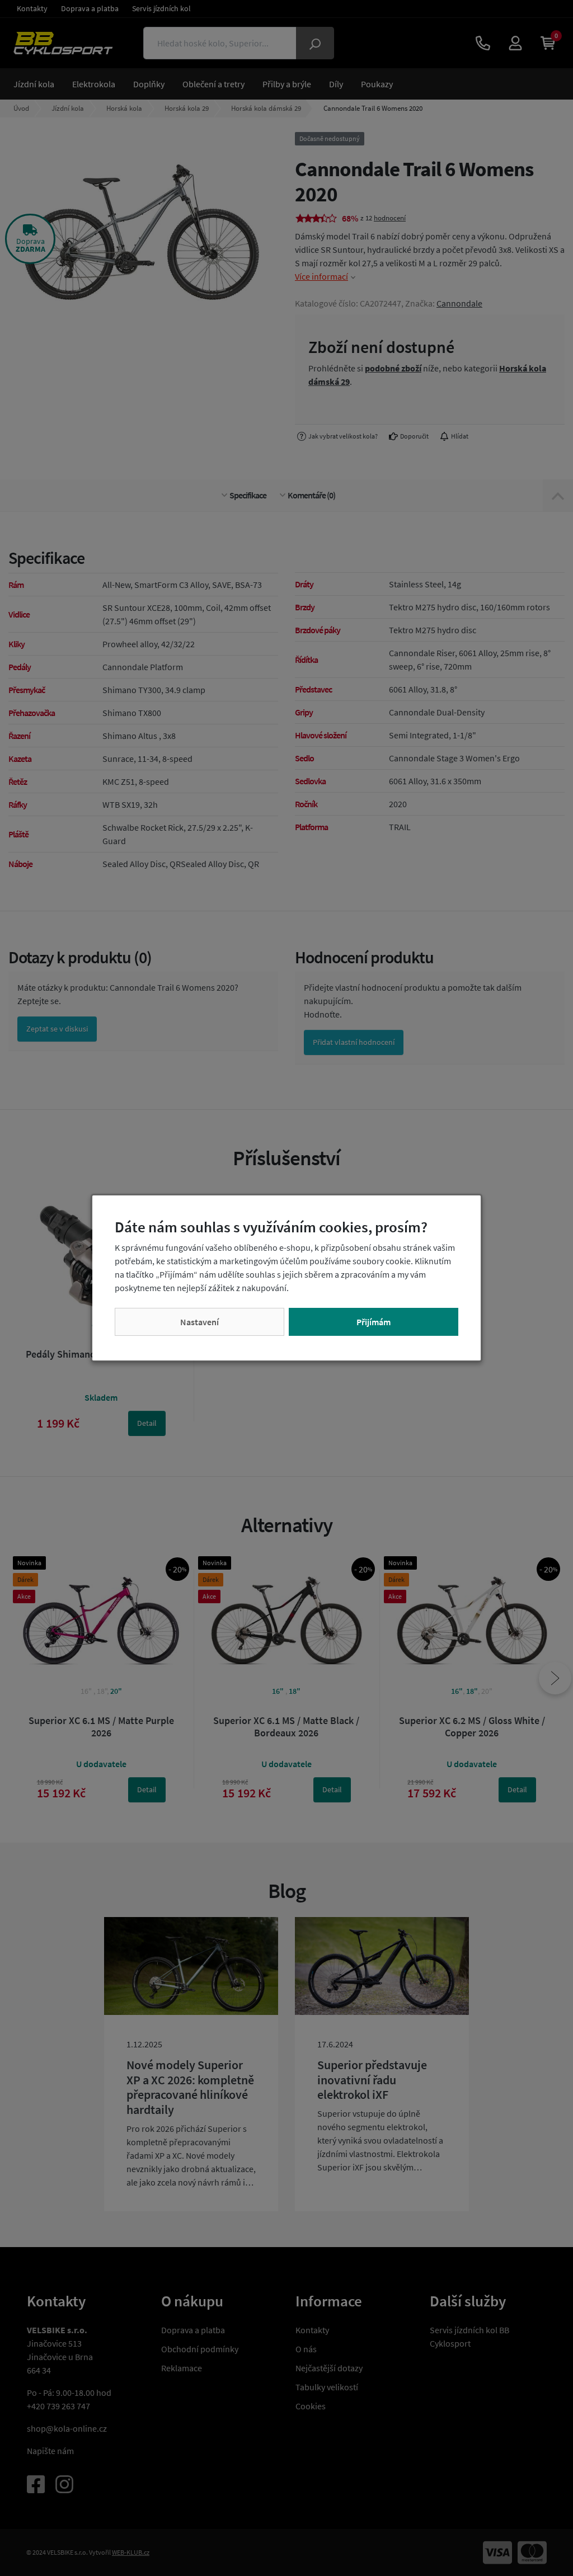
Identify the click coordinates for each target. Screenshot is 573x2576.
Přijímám (374, 1322)
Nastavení (199, 1322)
